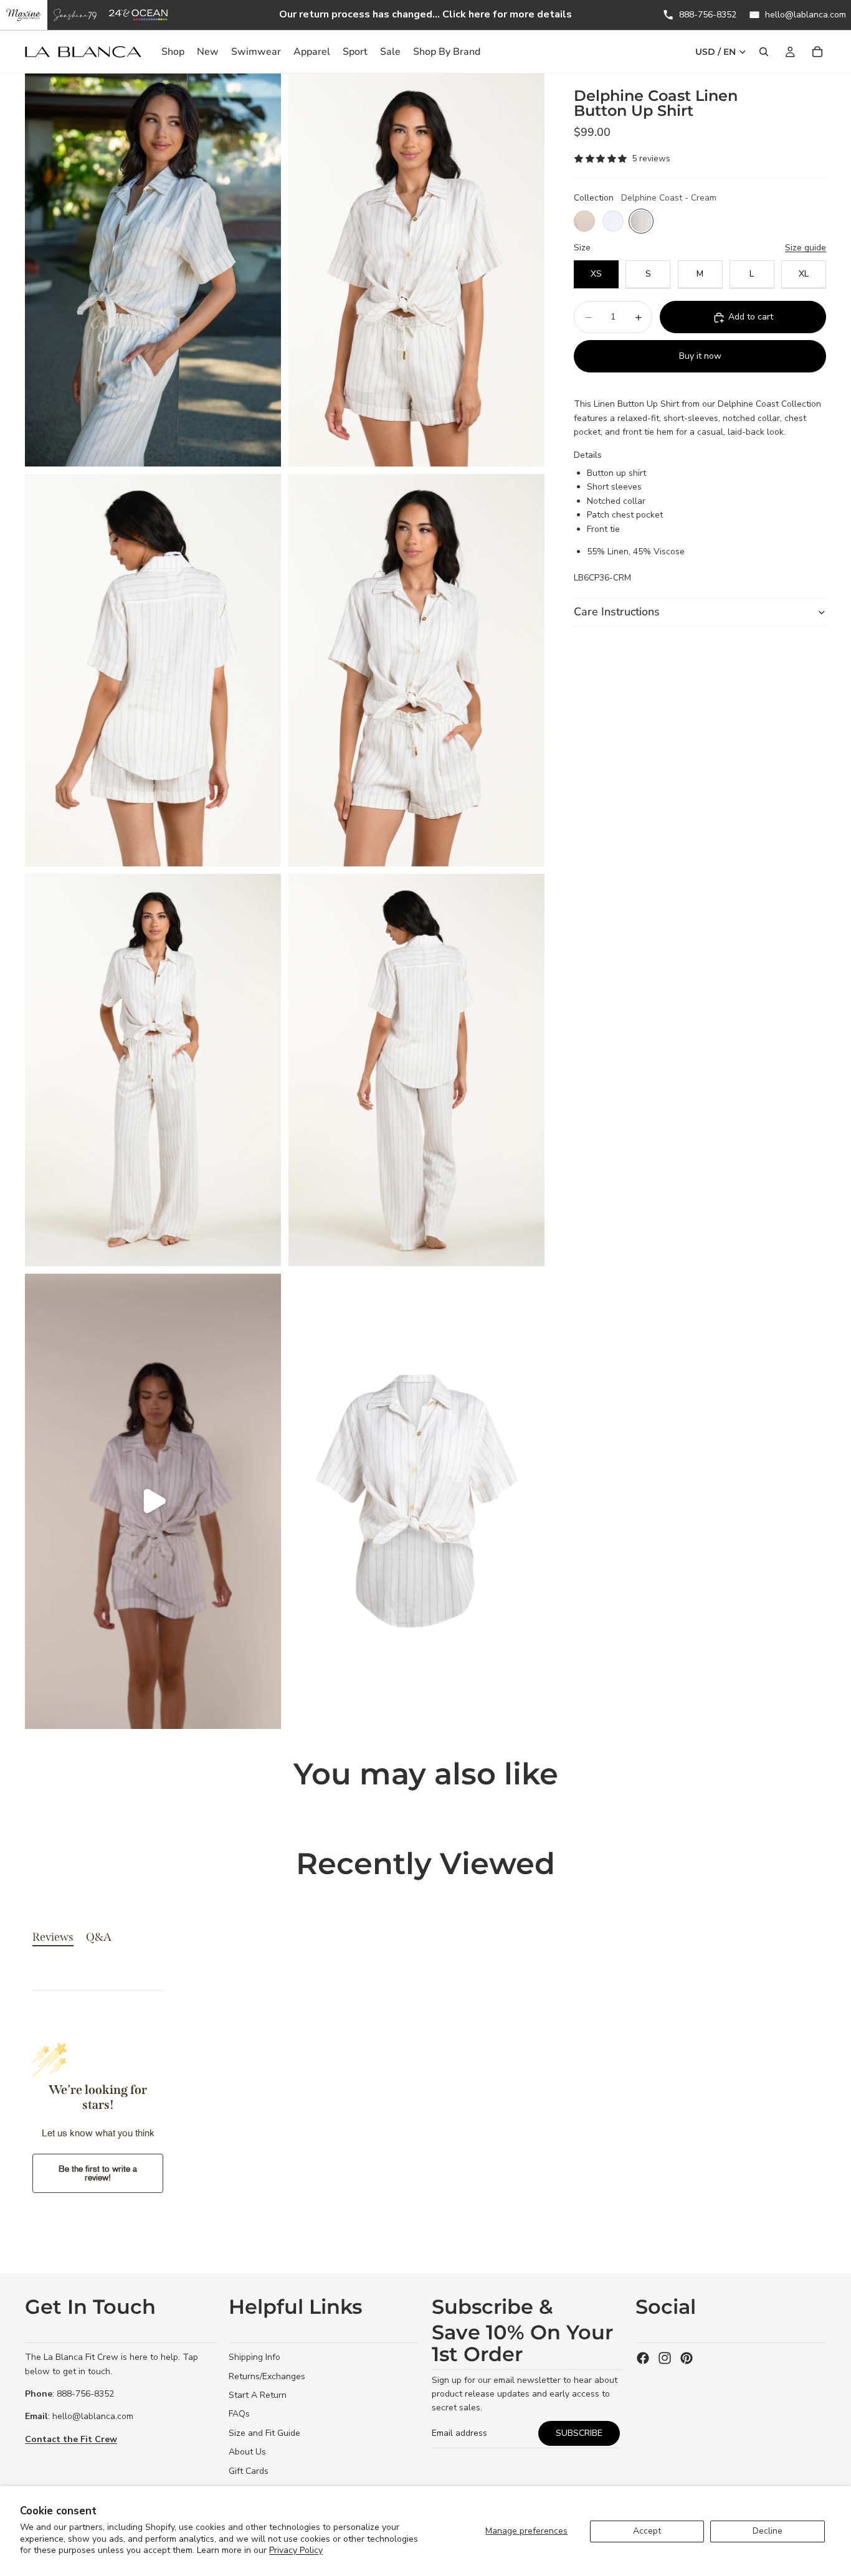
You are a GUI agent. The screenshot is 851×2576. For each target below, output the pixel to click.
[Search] (764, 52)
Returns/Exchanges (267, 2376)
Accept (647, 2531)
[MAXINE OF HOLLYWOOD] (24, 15)
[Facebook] (643, 2358)
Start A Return (258, 2395)
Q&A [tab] (99, 1937)
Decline (768, 2531)
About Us (247, 2452)
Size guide (806, 248)
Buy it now (700, 357)
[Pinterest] (687, 2358)
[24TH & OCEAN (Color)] (139, 15)
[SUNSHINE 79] (75, 15)
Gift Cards (249, 2471)
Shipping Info (254, 2357)
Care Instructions (617, 612)
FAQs (239, 2414)
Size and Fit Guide (264, 2433)
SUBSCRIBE (579, 2433)
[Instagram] (665, 2358)
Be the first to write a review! (98, 2173)
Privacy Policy (296, 2550)
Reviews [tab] (53, 1937)
